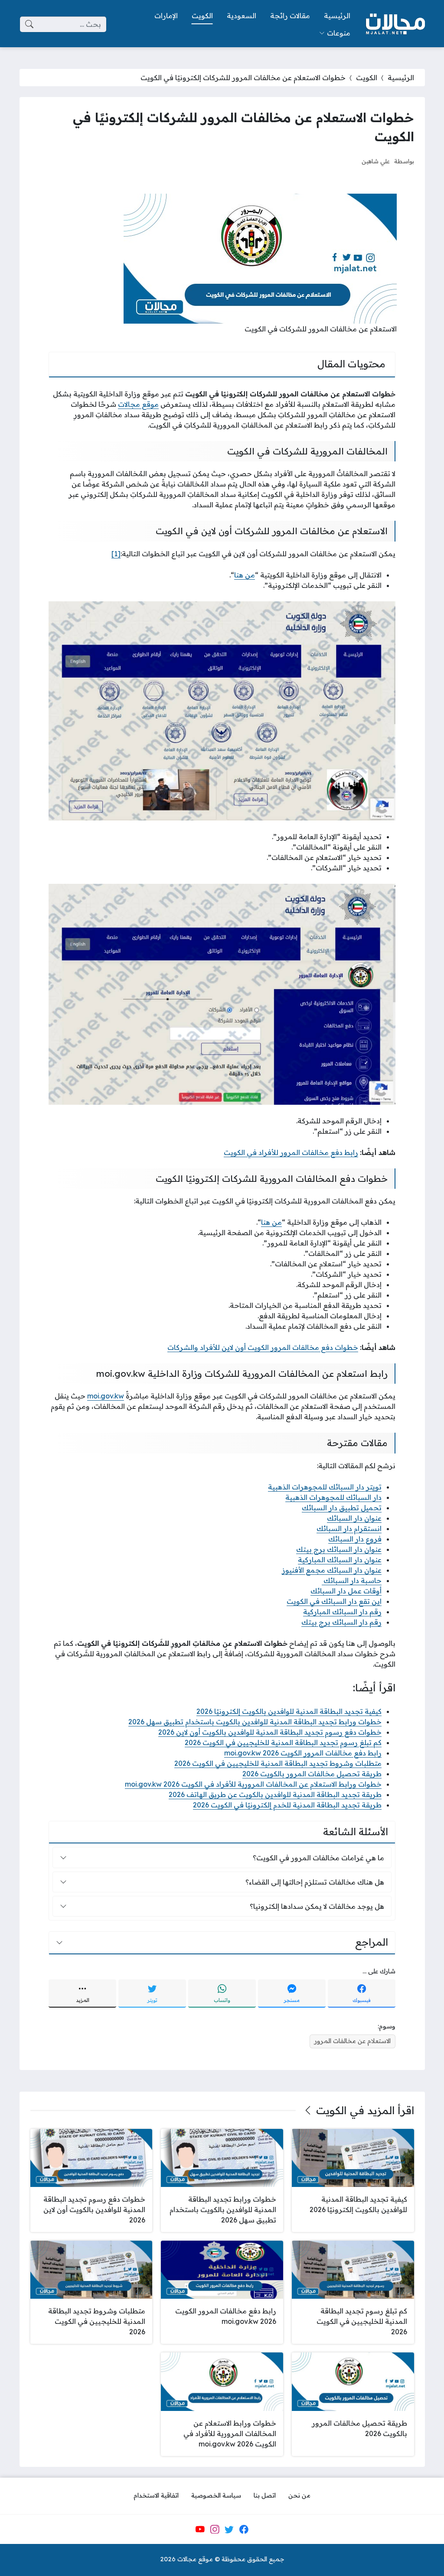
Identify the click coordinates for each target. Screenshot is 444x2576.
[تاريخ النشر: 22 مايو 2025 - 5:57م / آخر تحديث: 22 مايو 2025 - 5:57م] (347, 161)
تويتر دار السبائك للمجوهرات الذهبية (325, 1487)
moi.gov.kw (106, 1396)
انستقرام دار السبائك (349, 1528)
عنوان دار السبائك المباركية (340, 1560)
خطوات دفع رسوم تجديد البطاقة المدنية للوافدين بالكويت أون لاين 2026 (270, 1732)
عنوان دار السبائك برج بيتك (339, 1549)
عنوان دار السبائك (354, 1518)
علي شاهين (376, 161)
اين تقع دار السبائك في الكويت (334, 1601)
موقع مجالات (138, 404)
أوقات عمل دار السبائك (346, 1591)
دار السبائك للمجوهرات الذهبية (333, 1497)
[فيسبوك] (244, 2529)
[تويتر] (229, 2529)
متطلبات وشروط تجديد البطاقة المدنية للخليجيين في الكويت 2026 (278, 1763)
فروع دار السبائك (355, 1539)
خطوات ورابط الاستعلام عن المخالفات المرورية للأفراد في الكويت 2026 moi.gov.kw (253, 1784)
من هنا (245, 575)
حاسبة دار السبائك (352, 1580)
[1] (116, 554)
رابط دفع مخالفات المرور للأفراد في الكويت (291, 1152)
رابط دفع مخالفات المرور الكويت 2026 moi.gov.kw (303, 1753)
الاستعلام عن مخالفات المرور (353, 2041)
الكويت (367, 78)
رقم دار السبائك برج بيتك (341, 1622)
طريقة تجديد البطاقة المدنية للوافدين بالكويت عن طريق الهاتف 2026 (275, 1794)
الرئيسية (401, 78)
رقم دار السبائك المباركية (342, 1612)
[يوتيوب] (200, 2529)
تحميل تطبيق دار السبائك (342, 1508)
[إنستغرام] (215, 2529)
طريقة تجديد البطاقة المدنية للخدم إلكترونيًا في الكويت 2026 (287, 1805)
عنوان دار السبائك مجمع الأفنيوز (332, 1570)
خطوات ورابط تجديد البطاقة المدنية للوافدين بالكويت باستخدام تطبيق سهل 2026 (255, 1722)
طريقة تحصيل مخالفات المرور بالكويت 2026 (312, 1774)
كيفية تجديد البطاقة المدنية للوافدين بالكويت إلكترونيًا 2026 (289, 1711)
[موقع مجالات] (395, 24)
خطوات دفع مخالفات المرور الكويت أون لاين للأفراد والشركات (263, 1347)
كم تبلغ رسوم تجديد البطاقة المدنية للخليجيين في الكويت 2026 (283, 1742)
